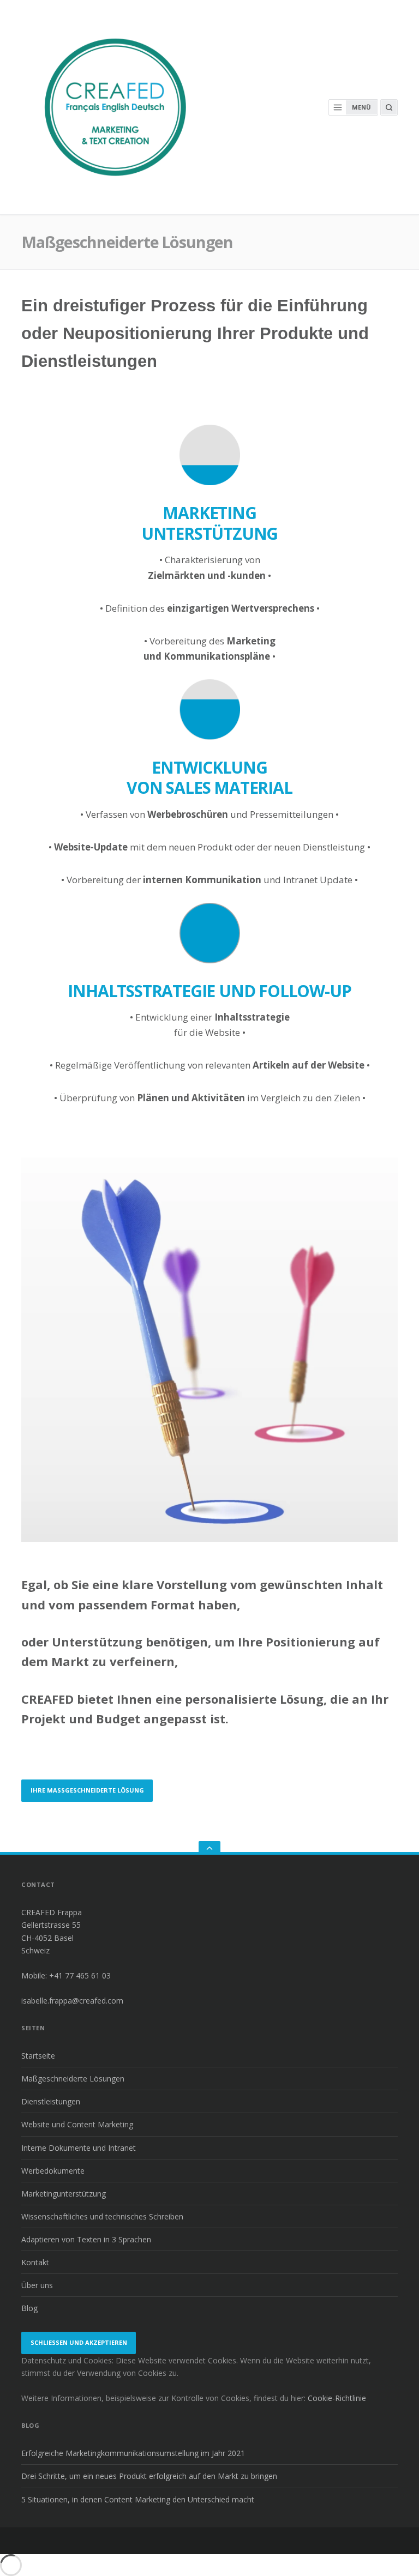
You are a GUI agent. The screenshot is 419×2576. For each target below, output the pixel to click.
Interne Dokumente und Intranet (79, 2148)
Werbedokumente (53, 2171)
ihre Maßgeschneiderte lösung (87, 1790)
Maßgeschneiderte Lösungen (73, 2079)
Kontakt (35, 2262)
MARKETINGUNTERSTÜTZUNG (209, 523)
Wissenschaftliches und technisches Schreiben (102, 2216)
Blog (29, 2308)
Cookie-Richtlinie (337, 2398)
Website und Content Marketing (77, 2124)
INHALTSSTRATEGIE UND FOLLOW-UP (209, 991)
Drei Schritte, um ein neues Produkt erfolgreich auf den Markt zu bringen (149, 2476)
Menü (361, 107)
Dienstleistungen (51, 2101)
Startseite (38, 2056)
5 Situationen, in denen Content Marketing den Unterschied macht (138, 2499)
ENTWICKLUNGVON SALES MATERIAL (209, 778)
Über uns (37, 2285)
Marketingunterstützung (64, 2194)
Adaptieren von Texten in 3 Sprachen (86, 2239)
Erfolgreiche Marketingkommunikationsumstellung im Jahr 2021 (133, 2453)
